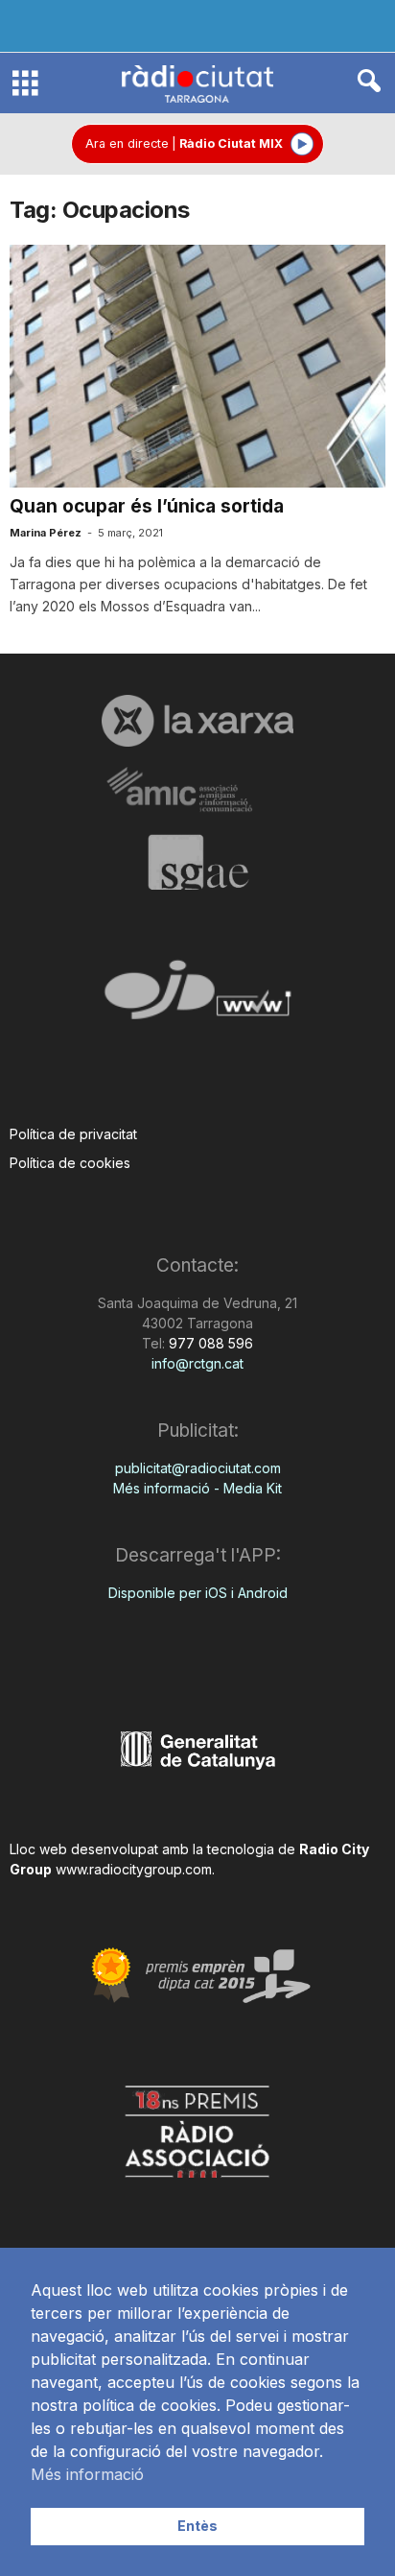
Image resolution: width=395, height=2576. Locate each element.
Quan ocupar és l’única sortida (147, 506)
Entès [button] (197, 2526)
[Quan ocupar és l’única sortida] (197, 366)
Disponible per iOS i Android (198, 1593)
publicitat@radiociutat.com (198, 1468)
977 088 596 (209, 1343)
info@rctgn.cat (197, 1363)
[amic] (197, 790)
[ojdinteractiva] (197, 998)
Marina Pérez (46, 533)
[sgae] (197, 862)
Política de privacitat (73, 1134)
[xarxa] (197, 721)
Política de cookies (70, 1163)
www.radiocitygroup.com (134, 1869)
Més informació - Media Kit (197, 1488)
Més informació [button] (87, 2474)
